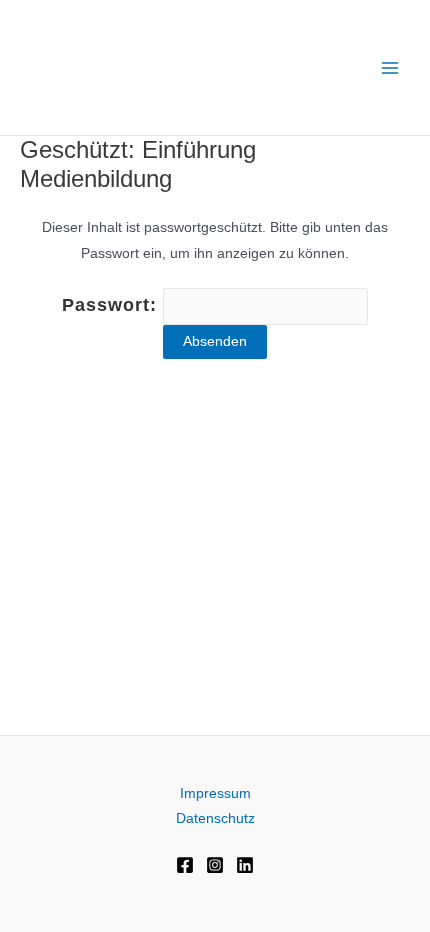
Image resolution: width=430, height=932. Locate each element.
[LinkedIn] (245, 865)
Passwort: (112, 305)
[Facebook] (185, 865)
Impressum (215, 793)
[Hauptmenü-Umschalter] (390, 67)
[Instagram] (215, 865)
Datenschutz (215, 818)
